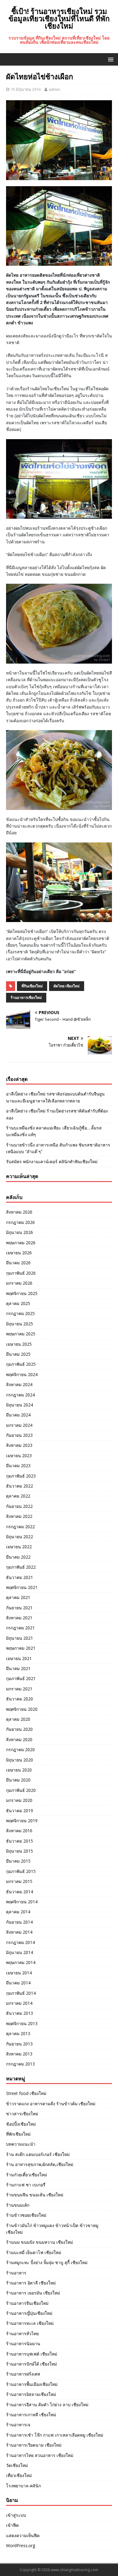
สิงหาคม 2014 (19, 1932)
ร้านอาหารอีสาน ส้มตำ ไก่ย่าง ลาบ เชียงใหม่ (47, 2405)
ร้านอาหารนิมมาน (23, 2344)
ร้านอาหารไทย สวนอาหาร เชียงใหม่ (40, 2455)
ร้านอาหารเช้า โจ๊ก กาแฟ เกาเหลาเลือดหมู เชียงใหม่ (55, 2435)
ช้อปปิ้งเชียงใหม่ (21, 2124)
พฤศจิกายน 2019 (22, 1821)
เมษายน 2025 (19, 1344)
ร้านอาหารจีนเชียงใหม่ (27, 2303)
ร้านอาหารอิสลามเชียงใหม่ (31, 2394)
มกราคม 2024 (19, 1425)
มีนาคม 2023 (18, 1466)
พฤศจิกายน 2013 (22, 2023)
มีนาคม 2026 (18, 1263)
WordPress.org (21, 2545)
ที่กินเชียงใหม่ (32, 986)
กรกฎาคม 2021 (20, 1628)
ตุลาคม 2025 (18, 1303)
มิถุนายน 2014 (20, 1952)
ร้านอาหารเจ (18, 2425)
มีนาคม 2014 (18, 1983)
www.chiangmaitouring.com (75, 2570)
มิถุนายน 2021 (20, 1638)
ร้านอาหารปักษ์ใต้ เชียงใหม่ (31, 2364)
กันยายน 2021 (19, 1608)
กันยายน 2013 (19, 2044)
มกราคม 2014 (19, 2003)
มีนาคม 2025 (18, 1354)
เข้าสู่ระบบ (16, 2515)
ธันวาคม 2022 (20, 1486)
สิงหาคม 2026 (19, 1212)
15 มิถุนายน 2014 (26, 89)
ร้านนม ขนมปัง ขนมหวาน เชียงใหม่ (39, 2242)
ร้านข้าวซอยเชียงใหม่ (26, 2215)
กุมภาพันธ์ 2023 (21, 1476)
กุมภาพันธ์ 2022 (21, 1567)
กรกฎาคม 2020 (20, 1749)
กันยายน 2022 (19, 1506)
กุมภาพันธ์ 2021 (21, 1678)
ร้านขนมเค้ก (18, 2205)
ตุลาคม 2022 (18, 1496)
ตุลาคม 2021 (18, 1597)
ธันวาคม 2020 (20, 1699)
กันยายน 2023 (19, 1435)
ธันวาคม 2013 (20, 2013)
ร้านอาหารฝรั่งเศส (23, 2374)
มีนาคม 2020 (18, 1780)
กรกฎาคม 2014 (20, 1942)
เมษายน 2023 (19, 1455)
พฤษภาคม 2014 (21, 1962)
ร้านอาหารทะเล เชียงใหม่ (30, 2323)
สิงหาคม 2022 (19, 1516)
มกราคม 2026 (19, 1283)
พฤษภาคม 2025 (21, 1334)
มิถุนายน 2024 (20, 1405)
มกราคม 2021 (19, 1689)
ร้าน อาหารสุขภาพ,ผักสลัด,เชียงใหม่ (40, 2164)
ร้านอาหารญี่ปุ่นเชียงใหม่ (29, 2313)
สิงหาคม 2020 (19, 1739)
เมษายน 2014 (19, 1973)
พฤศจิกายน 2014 (22, 1902)
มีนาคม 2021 (18, 1668)
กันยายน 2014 (19, 1922)
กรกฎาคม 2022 (20, 1527)
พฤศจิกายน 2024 (22, 1374)
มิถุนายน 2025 (20, 1324)
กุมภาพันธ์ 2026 (21, 1273)
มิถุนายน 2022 (20, 1537)
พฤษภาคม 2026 (21, 1243)
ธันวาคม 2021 (20, 1577)
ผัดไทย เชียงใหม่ (67, 986)
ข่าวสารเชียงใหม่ (22, 2114)
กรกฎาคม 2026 (20, 1222)
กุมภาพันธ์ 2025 (21, 1364)
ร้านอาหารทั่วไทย (22, 2333)
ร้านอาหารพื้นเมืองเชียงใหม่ (32, 2384)
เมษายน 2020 (19, 1770)
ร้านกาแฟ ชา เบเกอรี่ (26, 2185)
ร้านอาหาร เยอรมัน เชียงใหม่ (33, 2293)
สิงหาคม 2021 (19, 1618)
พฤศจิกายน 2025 (22, 1293)
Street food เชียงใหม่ (26, 2093)
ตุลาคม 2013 (18, 2033)
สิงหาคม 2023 (19, 1445)
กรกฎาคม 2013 (20, 2064)
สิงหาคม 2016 (19, 1831)
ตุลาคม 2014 (18, 1912)
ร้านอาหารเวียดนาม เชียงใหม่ (34, 2445)
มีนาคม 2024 (18, 1415)
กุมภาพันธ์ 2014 (21, 1993)
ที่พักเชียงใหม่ (18, 2134)
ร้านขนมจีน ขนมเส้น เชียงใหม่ (35, 2195)
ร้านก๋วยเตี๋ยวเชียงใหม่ (26, 2175)
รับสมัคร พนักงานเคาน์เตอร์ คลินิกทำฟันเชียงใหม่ (52, 1162)
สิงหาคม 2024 (19, 1384)
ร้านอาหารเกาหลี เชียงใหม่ (31, 2415)
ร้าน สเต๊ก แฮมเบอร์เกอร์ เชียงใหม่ (38, 2154)
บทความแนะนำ (21, 2144)
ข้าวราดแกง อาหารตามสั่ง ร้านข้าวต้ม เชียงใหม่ (51, 2104)
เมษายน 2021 (19, 1658)
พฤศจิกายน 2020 (22, 1709)
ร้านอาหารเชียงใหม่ (26, 998)
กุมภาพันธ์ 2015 (21, 1871)
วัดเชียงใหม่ (17, 2465)
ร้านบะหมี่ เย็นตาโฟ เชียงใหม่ (34, 2252)
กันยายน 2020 (19, 1729)
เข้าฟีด (12, 2525)
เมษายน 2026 (19, 1253)
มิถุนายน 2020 (20, 1760)
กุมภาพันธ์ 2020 (21, 1790)
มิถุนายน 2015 (20, 1851)
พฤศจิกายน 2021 (22, 1587)
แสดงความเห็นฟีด (23, 2535)
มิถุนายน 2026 (20, 1232)
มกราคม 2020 (19, 1800)
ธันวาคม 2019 (20, 1811)
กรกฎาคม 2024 (20, 1395)
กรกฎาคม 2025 (20, 1313)
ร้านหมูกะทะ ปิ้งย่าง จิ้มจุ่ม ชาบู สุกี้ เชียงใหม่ (47, 2262)
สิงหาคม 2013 (19, 2054)
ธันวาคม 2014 (20, 1892)
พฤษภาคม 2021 (21, 1648)
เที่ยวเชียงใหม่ (19, 2475)
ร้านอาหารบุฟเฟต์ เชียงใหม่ (32, 2354)
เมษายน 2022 (19, 1547)
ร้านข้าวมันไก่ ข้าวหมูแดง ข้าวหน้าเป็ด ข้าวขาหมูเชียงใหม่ (52, 2229)
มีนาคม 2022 (18, 1557)
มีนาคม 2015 (18, 1861)
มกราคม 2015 (19, 1881)
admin (54, 89)
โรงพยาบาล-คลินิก (23, 2486)
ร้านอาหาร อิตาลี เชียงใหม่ (31, 2283)
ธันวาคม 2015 (20, 1841)
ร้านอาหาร (16, 2273)
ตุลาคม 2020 (18, 1719)
